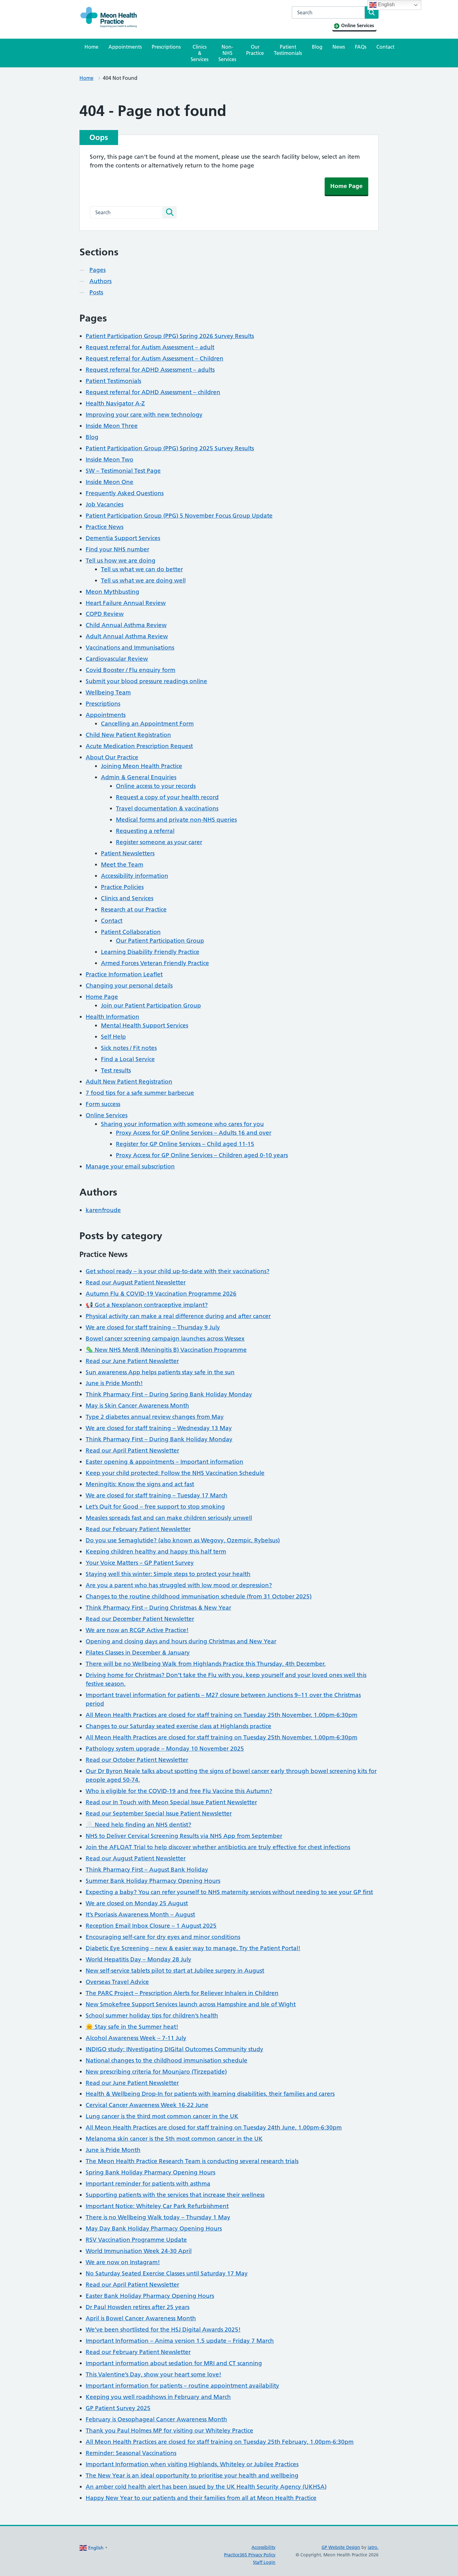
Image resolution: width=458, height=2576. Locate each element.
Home (91, 47)
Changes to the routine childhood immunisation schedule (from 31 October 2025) (199, 1596)
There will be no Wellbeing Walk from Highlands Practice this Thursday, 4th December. (206, 1664)
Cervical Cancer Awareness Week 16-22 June (147, 2105)
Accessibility (263, 2547)
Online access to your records (156, 786)
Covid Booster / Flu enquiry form (131, 670)
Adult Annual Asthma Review (127, 636)
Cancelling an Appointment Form (147, 724)
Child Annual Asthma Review (126, 625)
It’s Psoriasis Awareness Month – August (140, 1914)
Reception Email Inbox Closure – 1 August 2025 (151, 1926)
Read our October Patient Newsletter (137, 1760)
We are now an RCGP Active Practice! (137, 1630)
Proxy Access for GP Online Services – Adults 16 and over (194, 1133)
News (339, 47)
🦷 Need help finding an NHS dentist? (138, 1825)
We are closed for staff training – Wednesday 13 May (159, 1428)
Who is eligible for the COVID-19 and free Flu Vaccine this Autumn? (179, 1791)
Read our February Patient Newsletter (138, 1529)
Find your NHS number (117, 549)
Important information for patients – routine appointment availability (182, 2386)
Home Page (346, 186)
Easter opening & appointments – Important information (165, 1462)
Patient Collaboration (131, 932)
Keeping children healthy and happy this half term (156, 1551)
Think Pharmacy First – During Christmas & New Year (158, 1608)
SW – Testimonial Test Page (123, 471)
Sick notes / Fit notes (129, 1048)
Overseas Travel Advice (117, 1982)
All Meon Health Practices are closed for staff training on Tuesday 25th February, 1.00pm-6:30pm (220, 2442)
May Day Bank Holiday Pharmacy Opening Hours (154, 2228)
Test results (116, 1070)
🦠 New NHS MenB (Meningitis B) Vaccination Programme (166, 1350)
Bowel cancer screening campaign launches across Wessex (165, 1339)
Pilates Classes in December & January (138, 1653)
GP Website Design (341, 2547)
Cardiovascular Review (117, 659)
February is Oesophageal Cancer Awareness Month (156, 2419)
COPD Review (105, 614)
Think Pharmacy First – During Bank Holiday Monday (159, 1439)
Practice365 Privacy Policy (250, 2555)
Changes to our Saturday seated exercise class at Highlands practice (179, 1726)
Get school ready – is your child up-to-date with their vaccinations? (178, 1271)
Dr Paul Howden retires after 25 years (138, 2307)
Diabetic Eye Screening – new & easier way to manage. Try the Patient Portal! (193, 1948)
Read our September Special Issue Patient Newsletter (159, 1813)
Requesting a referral (145, 831)
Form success (103, 1104)
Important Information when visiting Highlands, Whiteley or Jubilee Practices (192, 2464)
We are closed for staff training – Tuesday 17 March (157, 1495)
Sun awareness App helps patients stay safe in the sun (160, 1372)
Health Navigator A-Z (115, 403)
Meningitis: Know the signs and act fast (140, 1484)
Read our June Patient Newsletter (132, 1361)
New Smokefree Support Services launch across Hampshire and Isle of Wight (191, 2004)
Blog (317, 47)
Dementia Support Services (123, 538)
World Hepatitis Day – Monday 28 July (138, 1959)
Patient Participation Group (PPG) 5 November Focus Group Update (179, 516)
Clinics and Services (127, 898)
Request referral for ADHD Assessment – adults (150, 370)
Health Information (112, 1017)
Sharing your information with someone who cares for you (182, 1124)
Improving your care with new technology (144, 415)
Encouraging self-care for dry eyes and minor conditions (163, 1937)
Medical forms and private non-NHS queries (176, 820)
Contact (385, 47)
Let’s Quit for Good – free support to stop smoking (155, 1507)
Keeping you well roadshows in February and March (158, 2397)
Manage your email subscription (130, 1166)
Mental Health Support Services (145, 1025)
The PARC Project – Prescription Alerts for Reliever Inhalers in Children (182, 1993)
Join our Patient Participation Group (151, 1005)
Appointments (125, 47)
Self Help (113, 1037)
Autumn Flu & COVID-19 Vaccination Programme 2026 (161, 1294)
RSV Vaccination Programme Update (136, 2240)
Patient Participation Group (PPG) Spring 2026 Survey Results (170, 336)
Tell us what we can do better (142, 569)
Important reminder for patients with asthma (148, 2184)
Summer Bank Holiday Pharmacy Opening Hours (153, 1881)
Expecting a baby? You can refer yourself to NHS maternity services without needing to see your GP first (229, 1892)
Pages (98, 270)
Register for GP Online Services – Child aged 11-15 (185, 1144)
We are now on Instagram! (123, 2262)
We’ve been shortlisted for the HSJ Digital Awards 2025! (163, 2330)
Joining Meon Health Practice (142, 766)
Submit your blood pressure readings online (146, 681)
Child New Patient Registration (128, 735)
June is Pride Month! (114, 1383)
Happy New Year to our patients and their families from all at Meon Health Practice (201, 2498)
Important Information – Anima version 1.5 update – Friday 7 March (180, 2341)
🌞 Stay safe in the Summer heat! (132, 2027)
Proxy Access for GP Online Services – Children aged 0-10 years (202, 1155)
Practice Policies (122, 887)
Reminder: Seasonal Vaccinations (131, 2453)
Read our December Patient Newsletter (140, 1619)
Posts (96, 292)
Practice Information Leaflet (124, 974)
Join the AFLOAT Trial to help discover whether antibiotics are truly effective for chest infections (218, 1847)
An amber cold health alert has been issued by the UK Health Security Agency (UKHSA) (206, 2487)
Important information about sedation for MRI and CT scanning (174, 2363)
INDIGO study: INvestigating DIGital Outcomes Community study (174, 2049)
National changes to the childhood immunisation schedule (167, 2060)
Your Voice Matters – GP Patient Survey (140, 1563)
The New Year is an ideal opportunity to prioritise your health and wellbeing (192, 2475)
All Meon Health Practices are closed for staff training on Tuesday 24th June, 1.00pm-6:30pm (214, 2127)
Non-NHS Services (227, 53)
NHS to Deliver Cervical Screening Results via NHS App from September (184, 1836)
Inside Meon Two (110, 459)
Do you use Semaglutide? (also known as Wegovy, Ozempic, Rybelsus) (183, 1540)
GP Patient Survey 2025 (118, 2408)
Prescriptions (166, 47)
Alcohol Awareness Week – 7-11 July (136, 2038)
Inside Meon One (110, 482)
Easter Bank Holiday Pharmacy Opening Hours (150, 2296)
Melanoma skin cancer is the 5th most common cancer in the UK (174, 2139)
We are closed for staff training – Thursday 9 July (153, 1327)
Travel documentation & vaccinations (167, 808)
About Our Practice (112, 757)
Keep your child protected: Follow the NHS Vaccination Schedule (175, 1473)
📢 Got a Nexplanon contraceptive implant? (147, 1305)
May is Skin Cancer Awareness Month (137, 1406)
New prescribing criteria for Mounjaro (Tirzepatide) (156, 2072)
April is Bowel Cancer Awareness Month (141, 2318)
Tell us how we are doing (121, 561)
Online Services (107, 1115)
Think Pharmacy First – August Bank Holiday (147, 1870)
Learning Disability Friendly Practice (150, 952)
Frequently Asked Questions (125, 493)
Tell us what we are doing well (143, 580)
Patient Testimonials (288, 50)
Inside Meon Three (112, 426)
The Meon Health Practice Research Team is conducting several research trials (192, 2161)
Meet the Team (122, 865)
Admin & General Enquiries (139, 777)
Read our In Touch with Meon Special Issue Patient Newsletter (171, 1802)
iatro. (373, 2547)
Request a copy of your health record (167, 797)
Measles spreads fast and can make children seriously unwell (169, 1518)
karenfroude (103, 1210)
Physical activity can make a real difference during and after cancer (178, 1316)
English (386, 5)
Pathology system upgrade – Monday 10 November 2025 (165, 1749)
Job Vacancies (105, 504)
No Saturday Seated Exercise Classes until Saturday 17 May (167, 2273)
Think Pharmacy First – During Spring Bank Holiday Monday (169, 1394)
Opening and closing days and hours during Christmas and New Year (181, 1641)
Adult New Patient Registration (129, 1082)
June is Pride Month (113, 2150)
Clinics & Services (200, 53)
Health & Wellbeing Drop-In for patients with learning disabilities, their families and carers (210, 2094)
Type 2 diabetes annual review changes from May (155, 1417)
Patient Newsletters (128, 853)
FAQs (361, 47)
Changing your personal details (129, 986)
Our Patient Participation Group (160, 941)
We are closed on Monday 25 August (137, 1903)
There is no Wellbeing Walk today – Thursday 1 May (158, 2217)
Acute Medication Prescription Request (139, 746)
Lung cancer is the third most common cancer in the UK (162, 2116)
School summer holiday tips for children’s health (152, 2015)
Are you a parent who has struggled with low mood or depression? (179, 1585)
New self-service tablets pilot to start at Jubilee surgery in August (175, 1971)
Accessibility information (135, 876)
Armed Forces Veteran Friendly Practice (155, 963)
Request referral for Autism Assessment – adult (150, 347)
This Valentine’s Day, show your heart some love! (153, 2374)
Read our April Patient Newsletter (132, 1450)
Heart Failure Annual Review (126, 603)
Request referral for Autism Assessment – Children (155, 358)
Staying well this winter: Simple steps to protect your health (168, 1574)
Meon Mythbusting (112, 592)
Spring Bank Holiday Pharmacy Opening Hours (150, 2172)
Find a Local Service (128, 1059)
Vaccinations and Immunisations (130, 648)
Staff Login (264, 2562)
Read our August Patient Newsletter (136, 1282)
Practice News (105, 527)
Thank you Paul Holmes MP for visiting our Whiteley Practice (169, 2431)
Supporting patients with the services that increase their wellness (175, 2195)
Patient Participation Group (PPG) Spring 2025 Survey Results (170, 448)
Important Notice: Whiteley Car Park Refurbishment (157, 2206)
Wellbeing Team (108, 692)
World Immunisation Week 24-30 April (139, 2251)
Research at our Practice (134, 909)
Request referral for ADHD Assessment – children (153, 392)
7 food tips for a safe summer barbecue (140, 1093)
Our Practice (255, 50)
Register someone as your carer (159, 842)
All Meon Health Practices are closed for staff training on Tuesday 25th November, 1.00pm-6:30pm (222, 1715)
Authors (100, 281)
